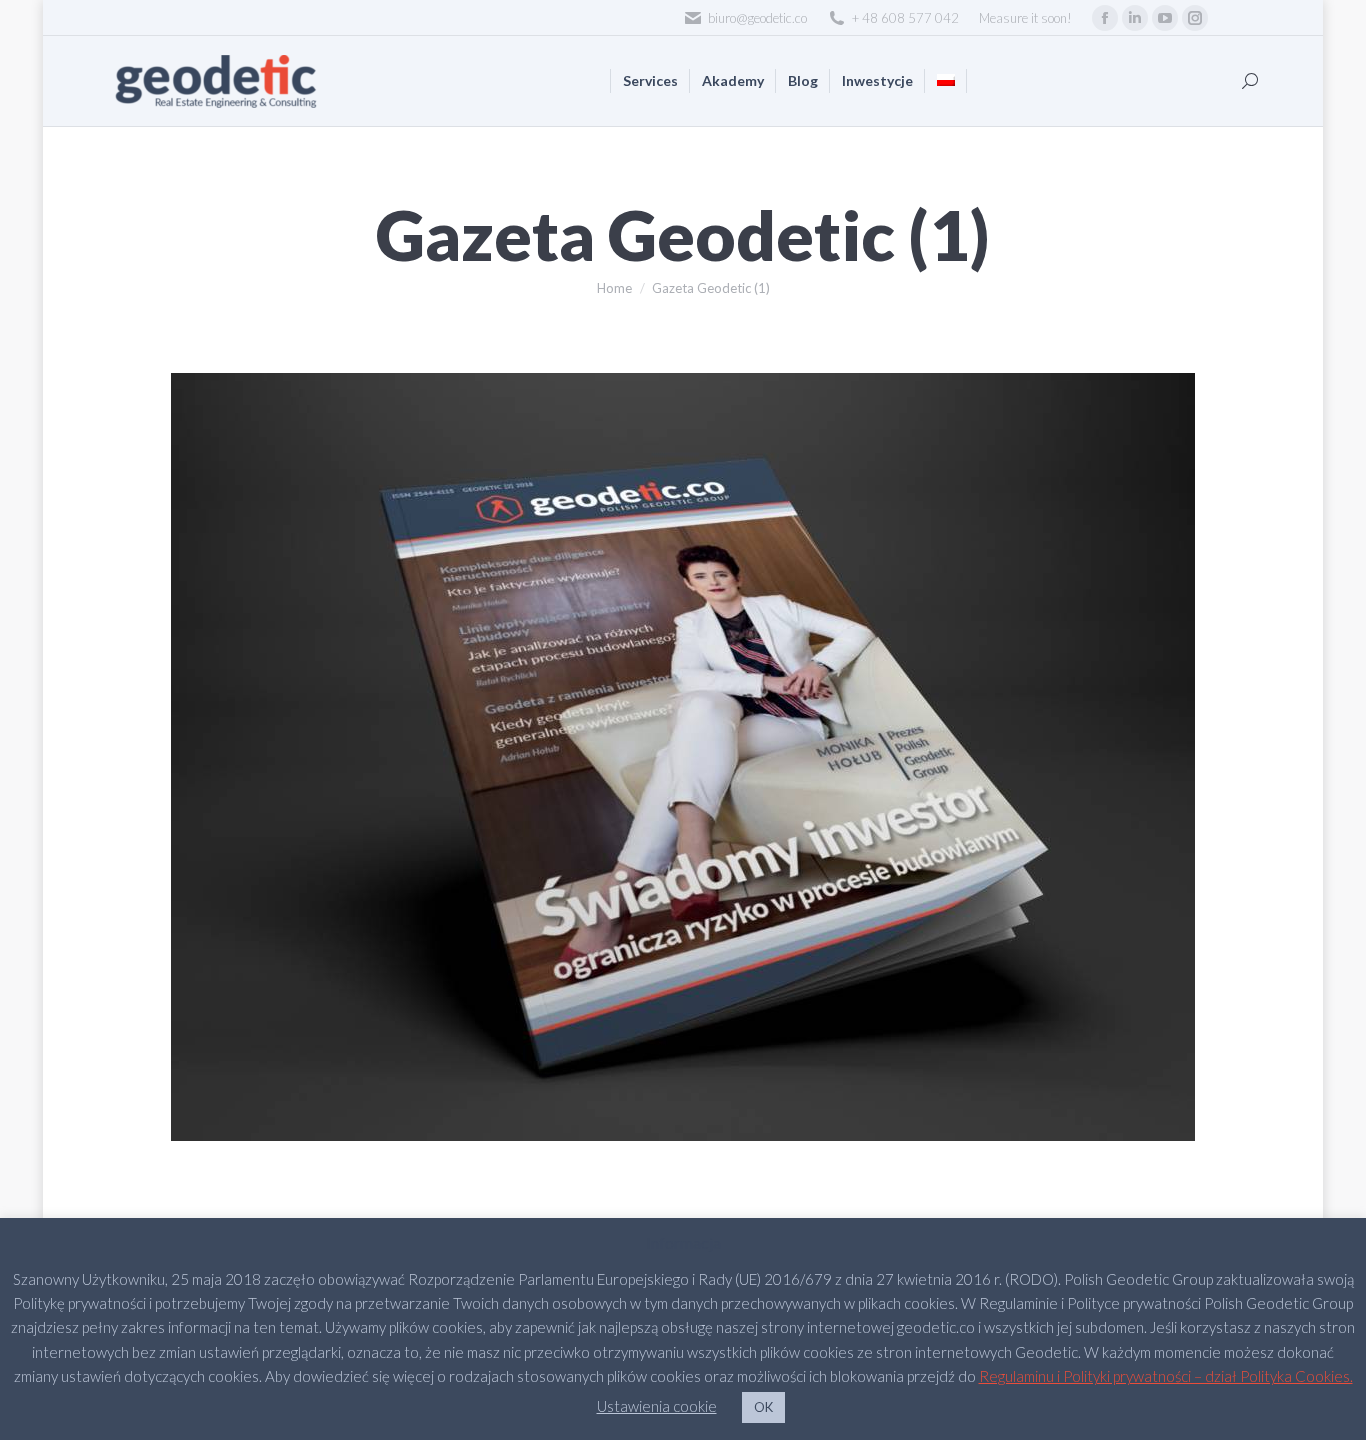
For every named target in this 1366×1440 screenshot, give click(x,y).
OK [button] (763, 1407)
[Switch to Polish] (946, 81)
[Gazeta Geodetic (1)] (683, 757)
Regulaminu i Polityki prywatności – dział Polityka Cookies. (1166, 1376)
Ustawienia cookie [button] (657, 1406)
